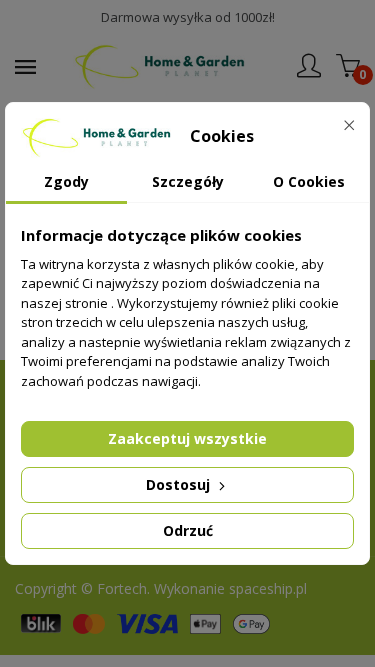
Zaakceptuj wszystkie (187, 438)
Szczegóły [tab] (188, 181)
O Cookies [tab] (309, 181)
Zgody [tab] (66, 181)
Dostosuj (180, 484)
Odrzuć (188, 530)
